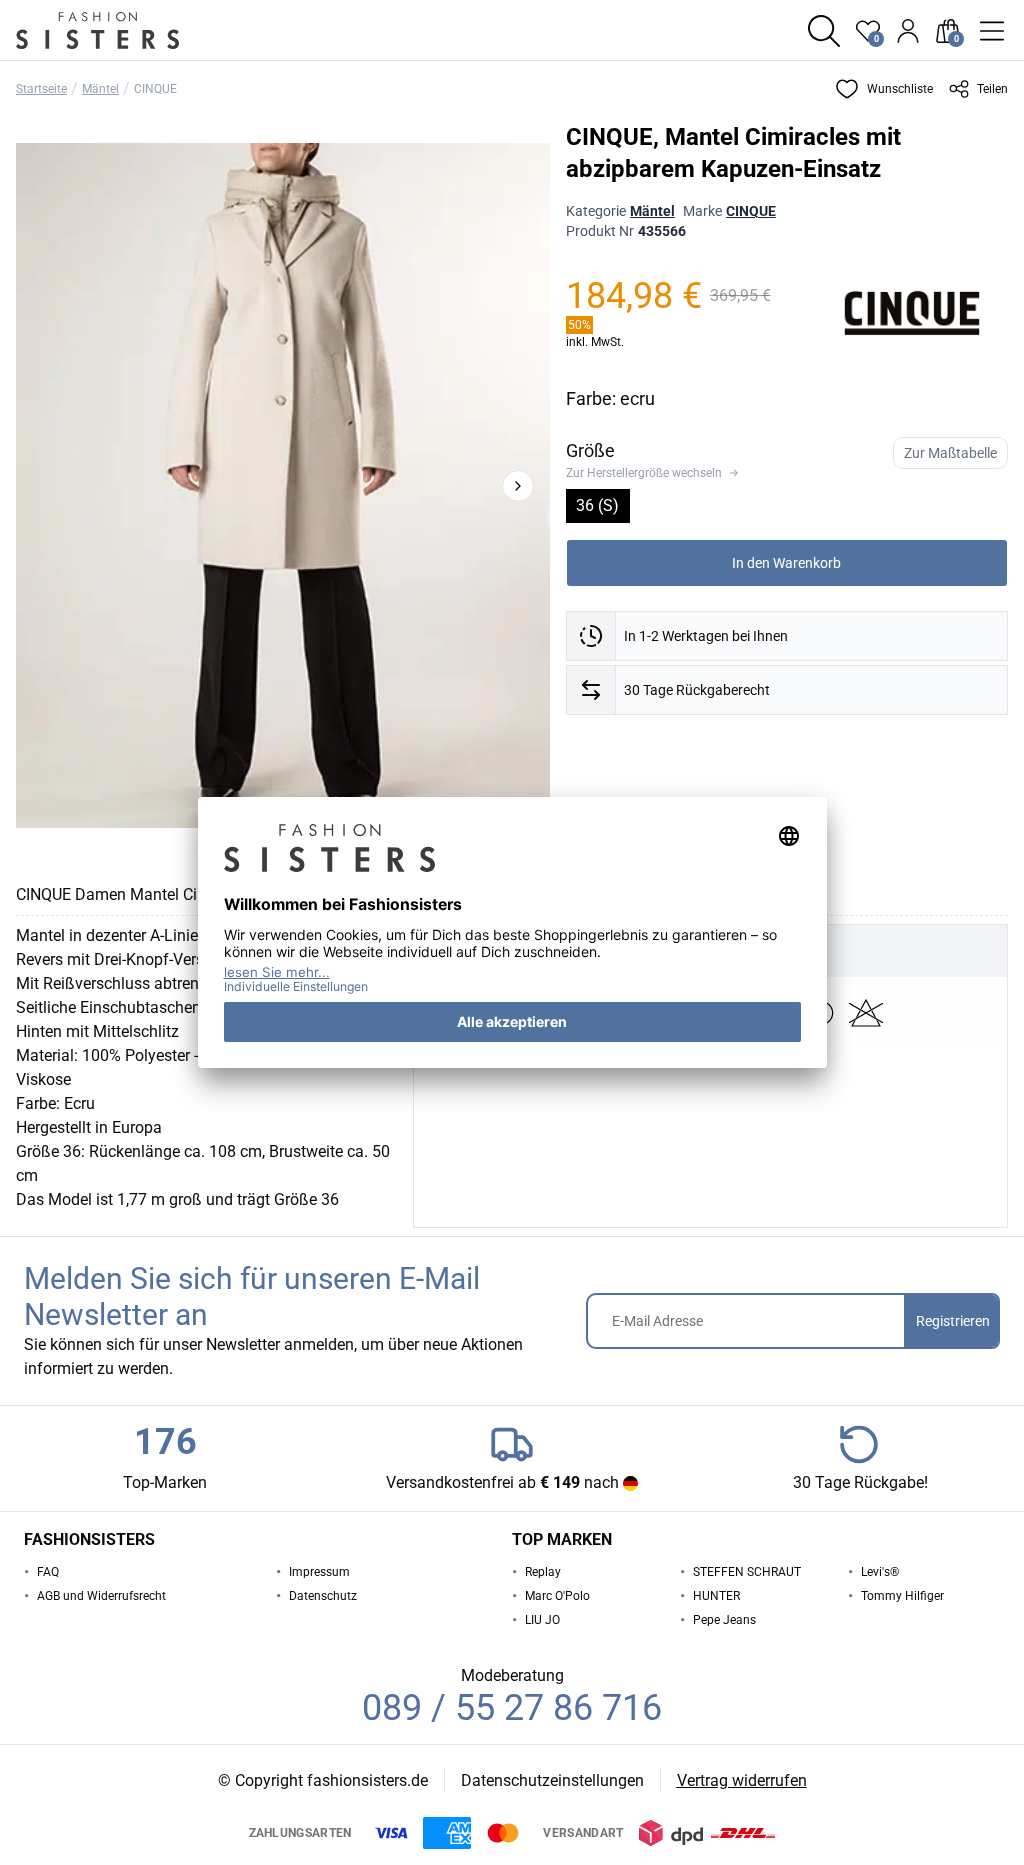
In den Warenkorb (786, 563)
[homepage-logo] (122, 30)
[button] (824, 31)
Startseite (41, 89)
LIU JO (542, 1620)
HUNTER (716, 1596)
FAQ (48, 1572)
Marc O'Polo (557, 1596)
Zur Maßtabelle (950, 453)
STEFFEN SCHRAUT (747, 1572)
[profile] (908, 31)
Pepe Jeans (724, 1620)
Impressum (319, 1572)
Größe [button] (590, 450)
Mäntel (100, 89)
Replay (543, 1572)
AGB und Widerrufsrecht (101, 1596)
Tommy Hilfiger (902, 1596)
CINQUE (155, 89)
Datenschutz (323, 1596)
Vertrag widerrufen (742, 1780)
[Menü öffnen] (992, 31)
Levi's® (880, 1572)
